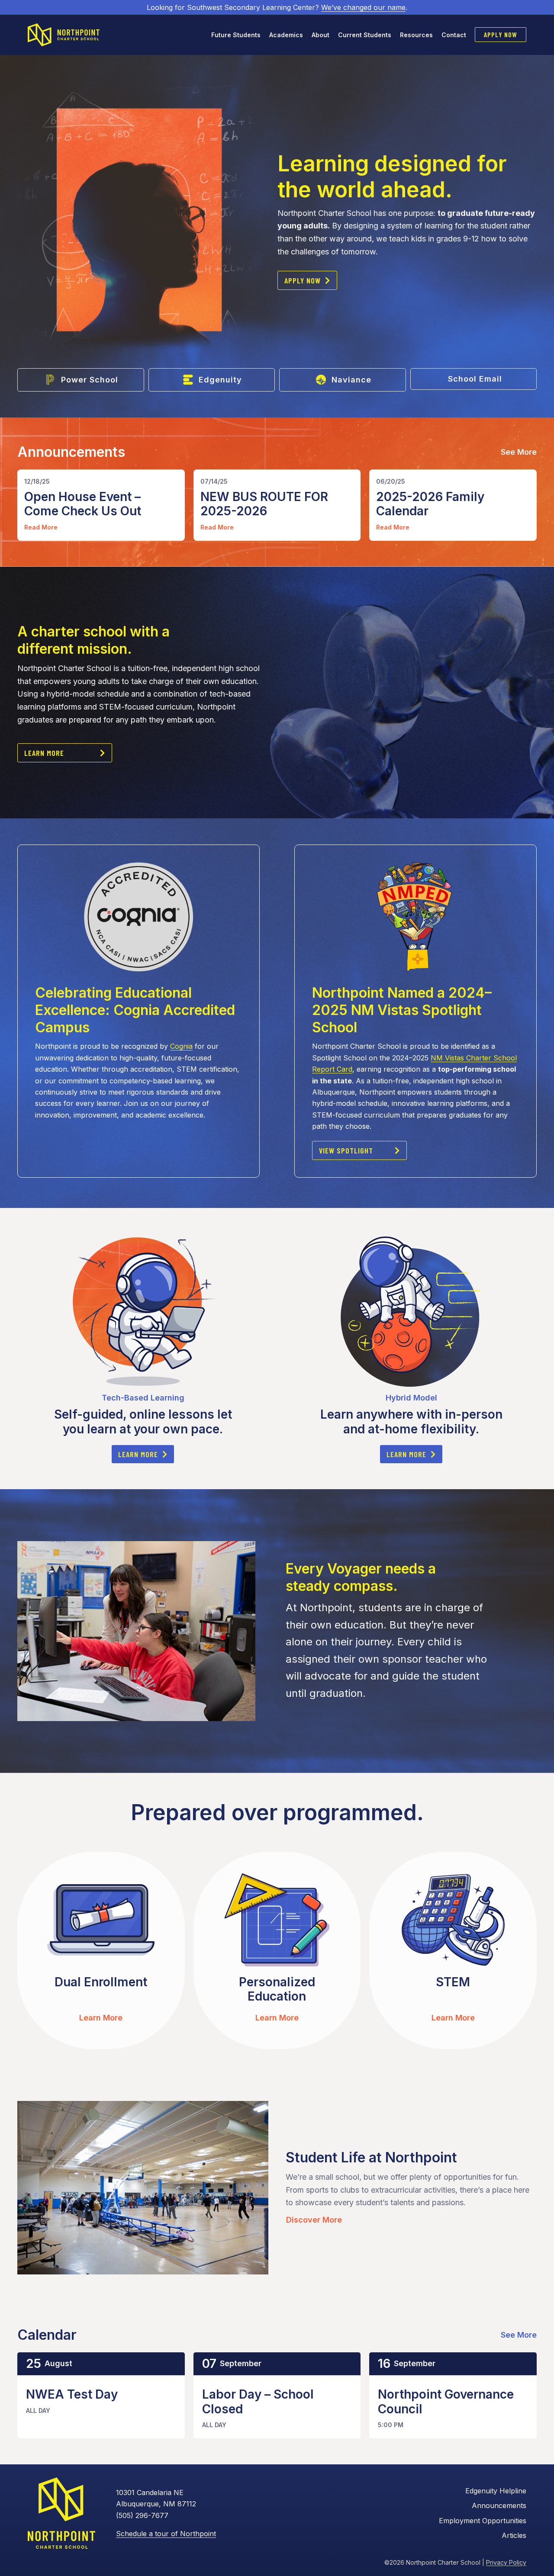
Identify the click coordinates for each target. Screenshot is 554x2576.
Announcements (499, 2505)
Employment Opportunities (483, 2521)
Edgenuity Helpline (496, 2491)
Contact (454, 35)
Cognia (181, 1046)
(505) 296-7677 (142, 2515)
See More (519, 452)
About (320, 35)
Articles (514, 2535)
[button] (307, 280)
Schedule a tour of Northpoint (166, 2534)
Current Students (365, 35)
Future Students (236, 35)
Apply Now (501, 34)
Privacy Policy (506, 2562)
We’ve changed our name (363, 7)
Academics (286, 35)
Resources (416, 35)
